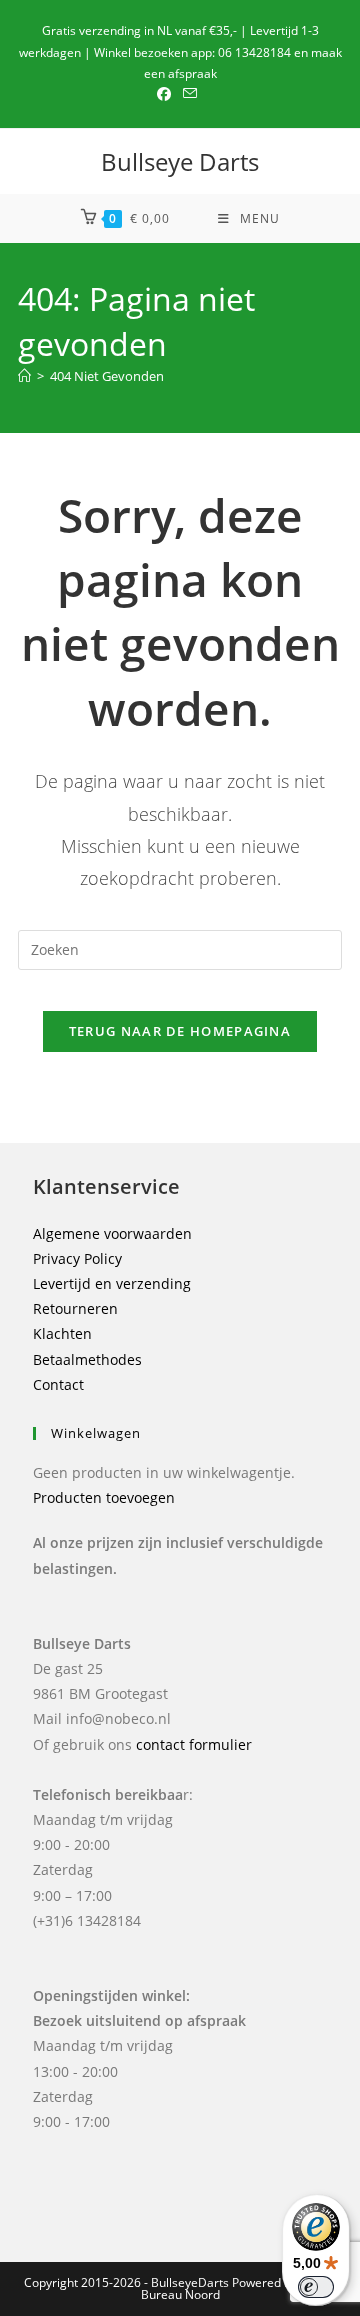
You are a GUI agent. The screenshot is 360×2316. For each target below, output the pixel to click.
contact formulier (194, 1744)
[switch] (316, 2287)
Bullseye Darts (180, 161)
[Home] (24, 376)
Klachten (62, 1333)
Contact (58, 1384)
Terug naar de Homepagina (180, 1031)
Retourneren (75, 1308)
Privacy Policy (77, 1258)
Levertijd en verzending (112, 1283)
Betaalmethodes (87, 1359)
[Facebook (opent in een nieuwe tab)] (167, 94)
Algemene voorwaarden (112, 1233)
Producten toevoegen (104, 1497)
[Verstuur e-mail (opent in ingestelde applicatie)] (190, 94)
